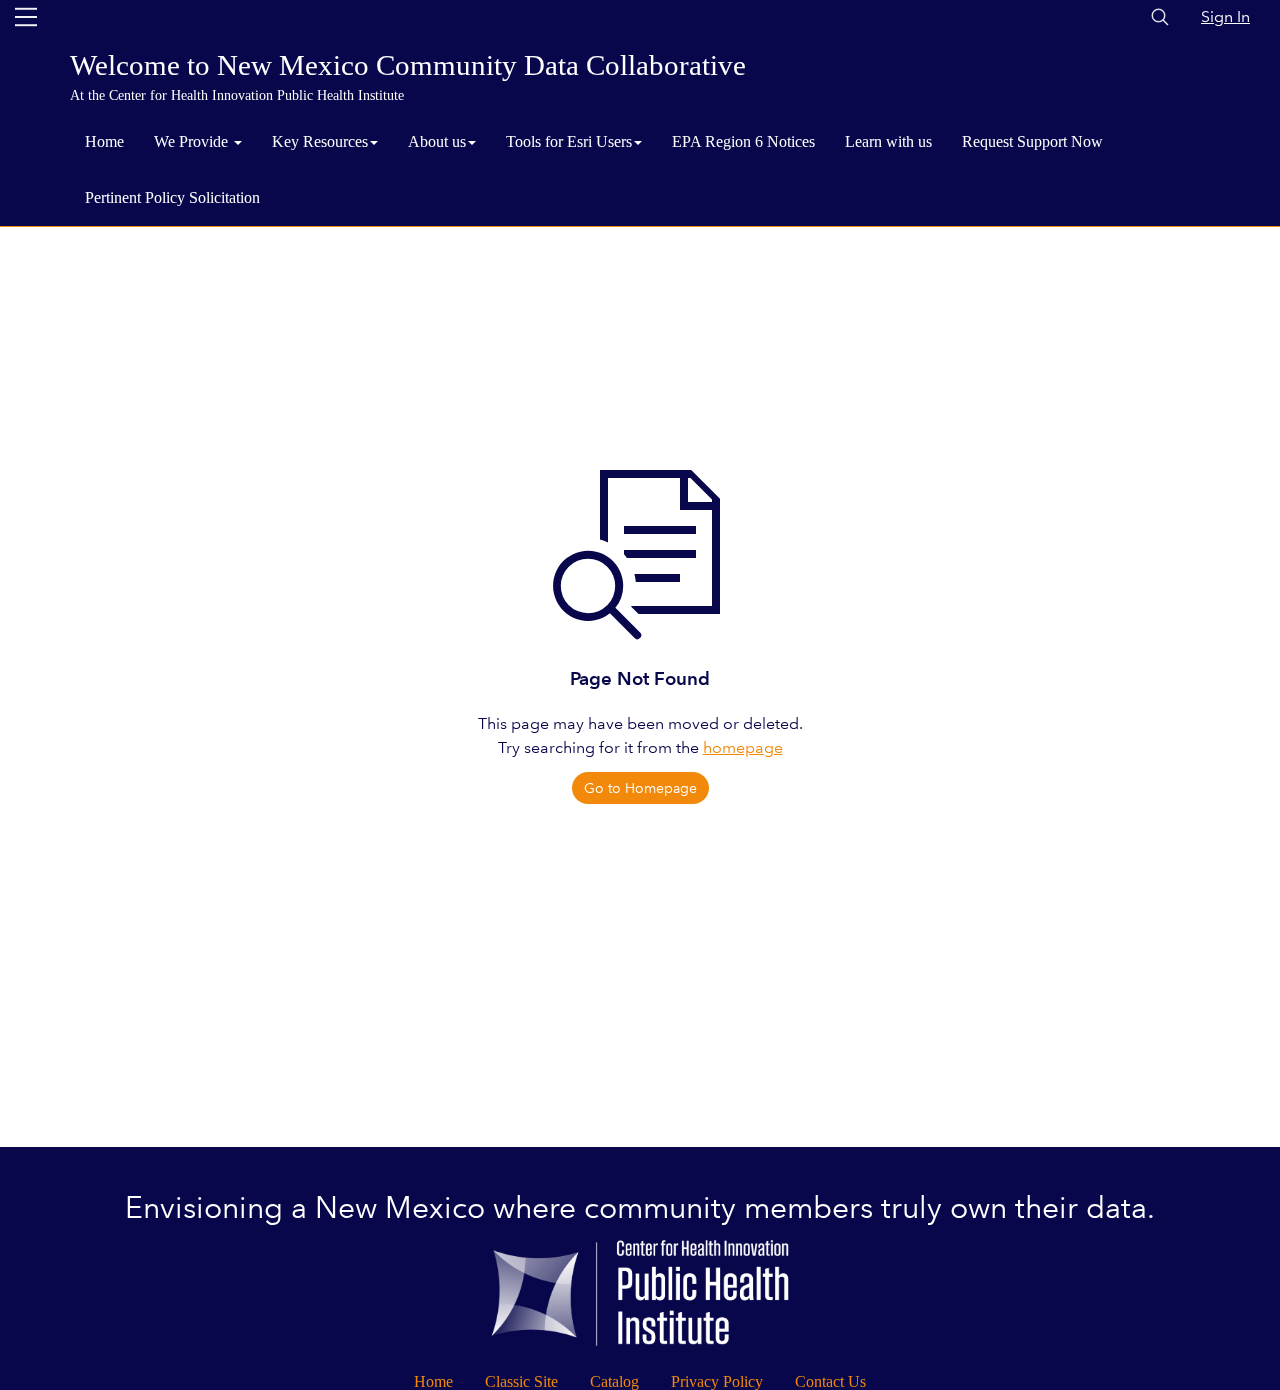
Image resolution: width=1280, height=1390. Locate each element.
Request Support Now (1032, 141)
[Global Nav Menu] (26, 17)
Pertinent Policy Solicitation (172, 197)
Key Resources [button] (320, 141)
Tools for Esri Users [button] (569, 141)
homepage (743, 747)
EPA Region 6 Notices (743, 141)
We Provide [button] (193, 141)
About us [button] (437, 141)
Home (104, 141)
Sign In (1225, 16)
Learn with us (888, 141)
